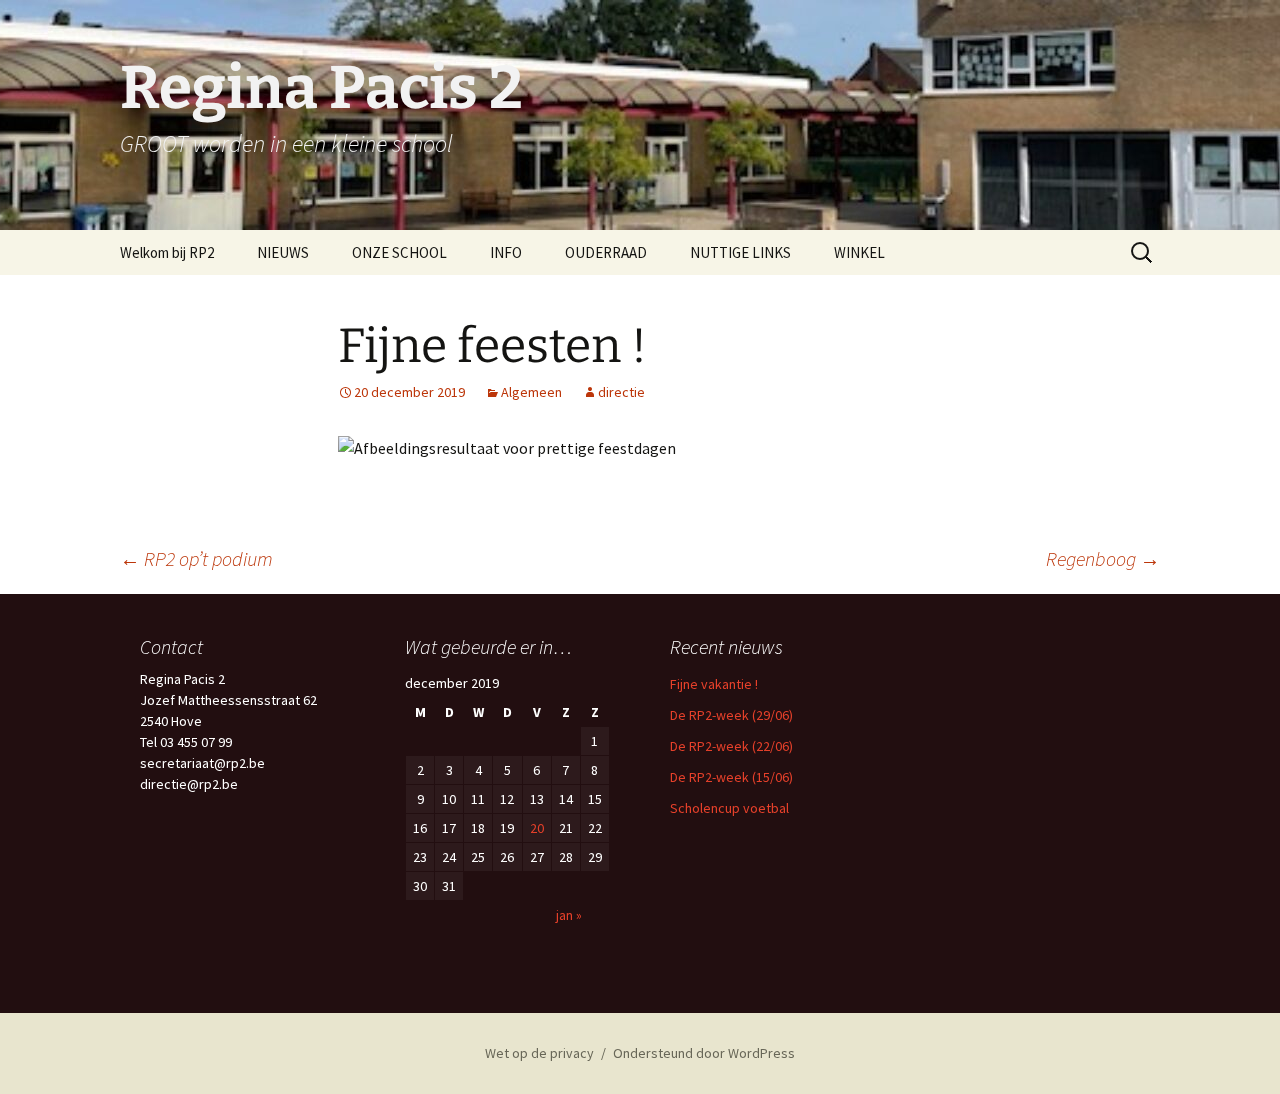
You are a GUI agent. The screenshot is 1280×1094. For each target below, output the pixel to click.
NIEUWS (283, 252)
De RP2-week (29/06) (731, 715)
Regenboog (1103, 558)
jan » (569, 915)
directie (621, 392)
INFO (506, 252)
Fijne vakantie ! (714, 684)
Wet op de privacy (539, 1053)
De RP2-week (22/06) (731, 746)
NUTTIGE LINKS (740, 252)
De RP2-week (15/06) (731, 777)
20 (537, 828)
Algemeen (531, 392)
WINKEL (859, 252)
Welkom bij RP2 (167, 252)
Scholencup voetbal (729, 808)
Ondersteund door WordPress (704, 1053)
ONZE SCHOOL (399, 252)
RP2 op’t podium (196, 558)
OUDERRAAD (606, 252)
